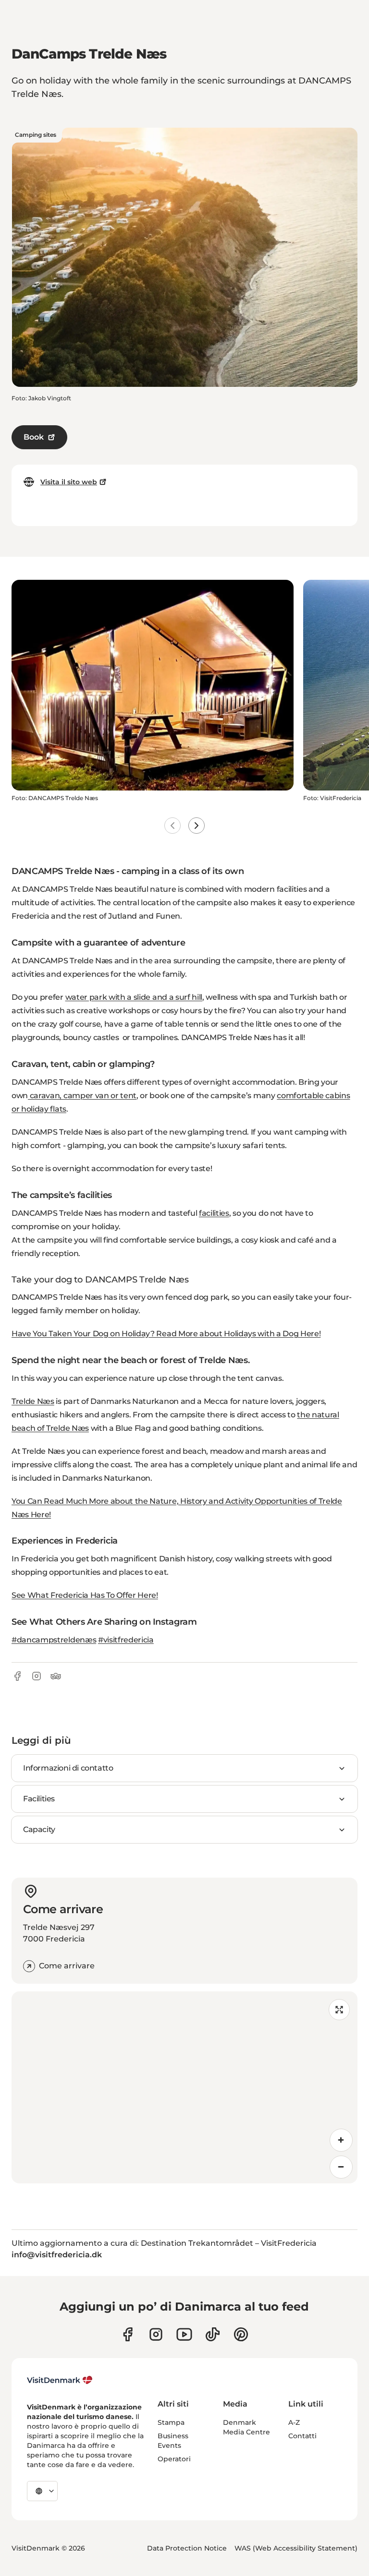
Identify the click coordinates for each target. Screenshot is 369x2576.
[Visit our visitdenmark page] (184, 2334)
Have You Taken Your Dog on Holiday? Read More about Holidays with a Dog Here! (166, 1334)
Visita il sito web (69, 482)
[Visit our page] (156, 2334)
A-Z (294, 2422)
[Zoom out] (341, 2167)
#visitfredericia (126, 1640)
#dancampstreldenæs (54, 1640)
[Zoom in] (341, 2140)
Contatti (302, 2436)
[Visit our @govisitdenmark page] (213, 2334)
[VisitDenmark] (60, 2380)
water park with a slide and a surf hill (134, 997)
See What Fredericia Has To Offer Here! (85, 1595)
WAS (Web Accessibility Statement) (296, 2548)
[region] (184, 2087)
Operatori (174, 2459)
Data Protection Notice (187, 2548)
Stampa (171, 2422)
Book (34, 437)
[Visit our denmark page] (128, 2334)
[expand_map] (339, 2010)
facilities (214, 1213)
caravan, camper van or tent (82, 1096)
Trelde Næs (33, 1401)
